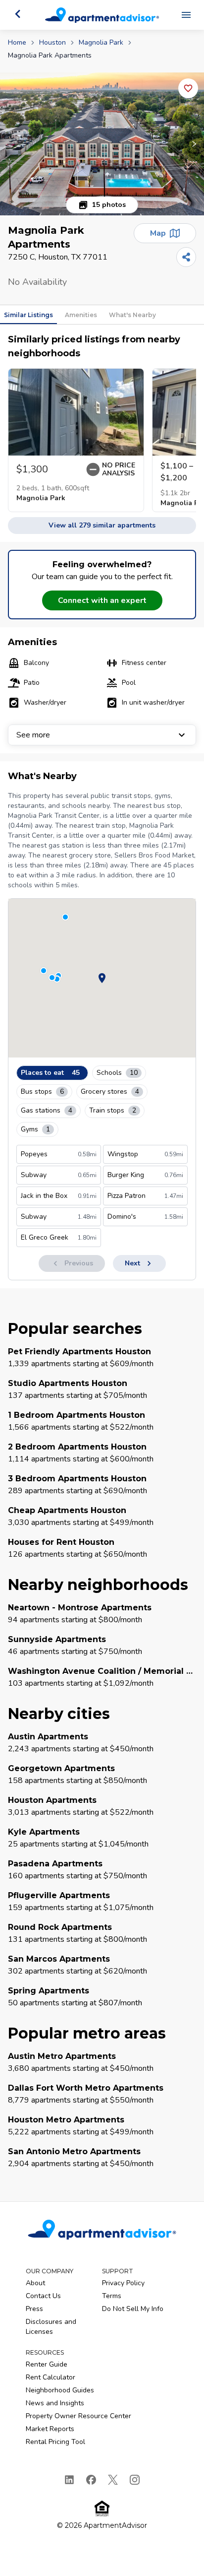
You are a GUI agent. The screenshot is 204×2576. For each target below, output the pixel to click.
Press (34, 2309)
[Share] (186, 257)
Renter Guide (47, 2364)
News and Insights (55, 2403)
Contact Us (43, 2296)
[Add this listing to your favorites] (188, 88)
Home (17, 42)
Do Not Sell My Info (133, 2309)
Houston (52, 42)
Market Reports (50, 2429)
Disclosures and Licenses (51, 2327)
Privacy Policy (123, 2283)
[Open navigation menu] (186, 15)
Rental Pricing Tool (55, 2442)
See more (33, 735)
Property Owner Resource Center (78, 2416)
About (35, 2283)
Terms (112, 2296)
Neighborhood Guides (60, 2390)
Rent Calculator (51, 2377)
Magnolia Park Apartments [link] (50, 55)
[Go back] (18, 14)
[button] (102, 144)
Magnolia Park (101, 42)
